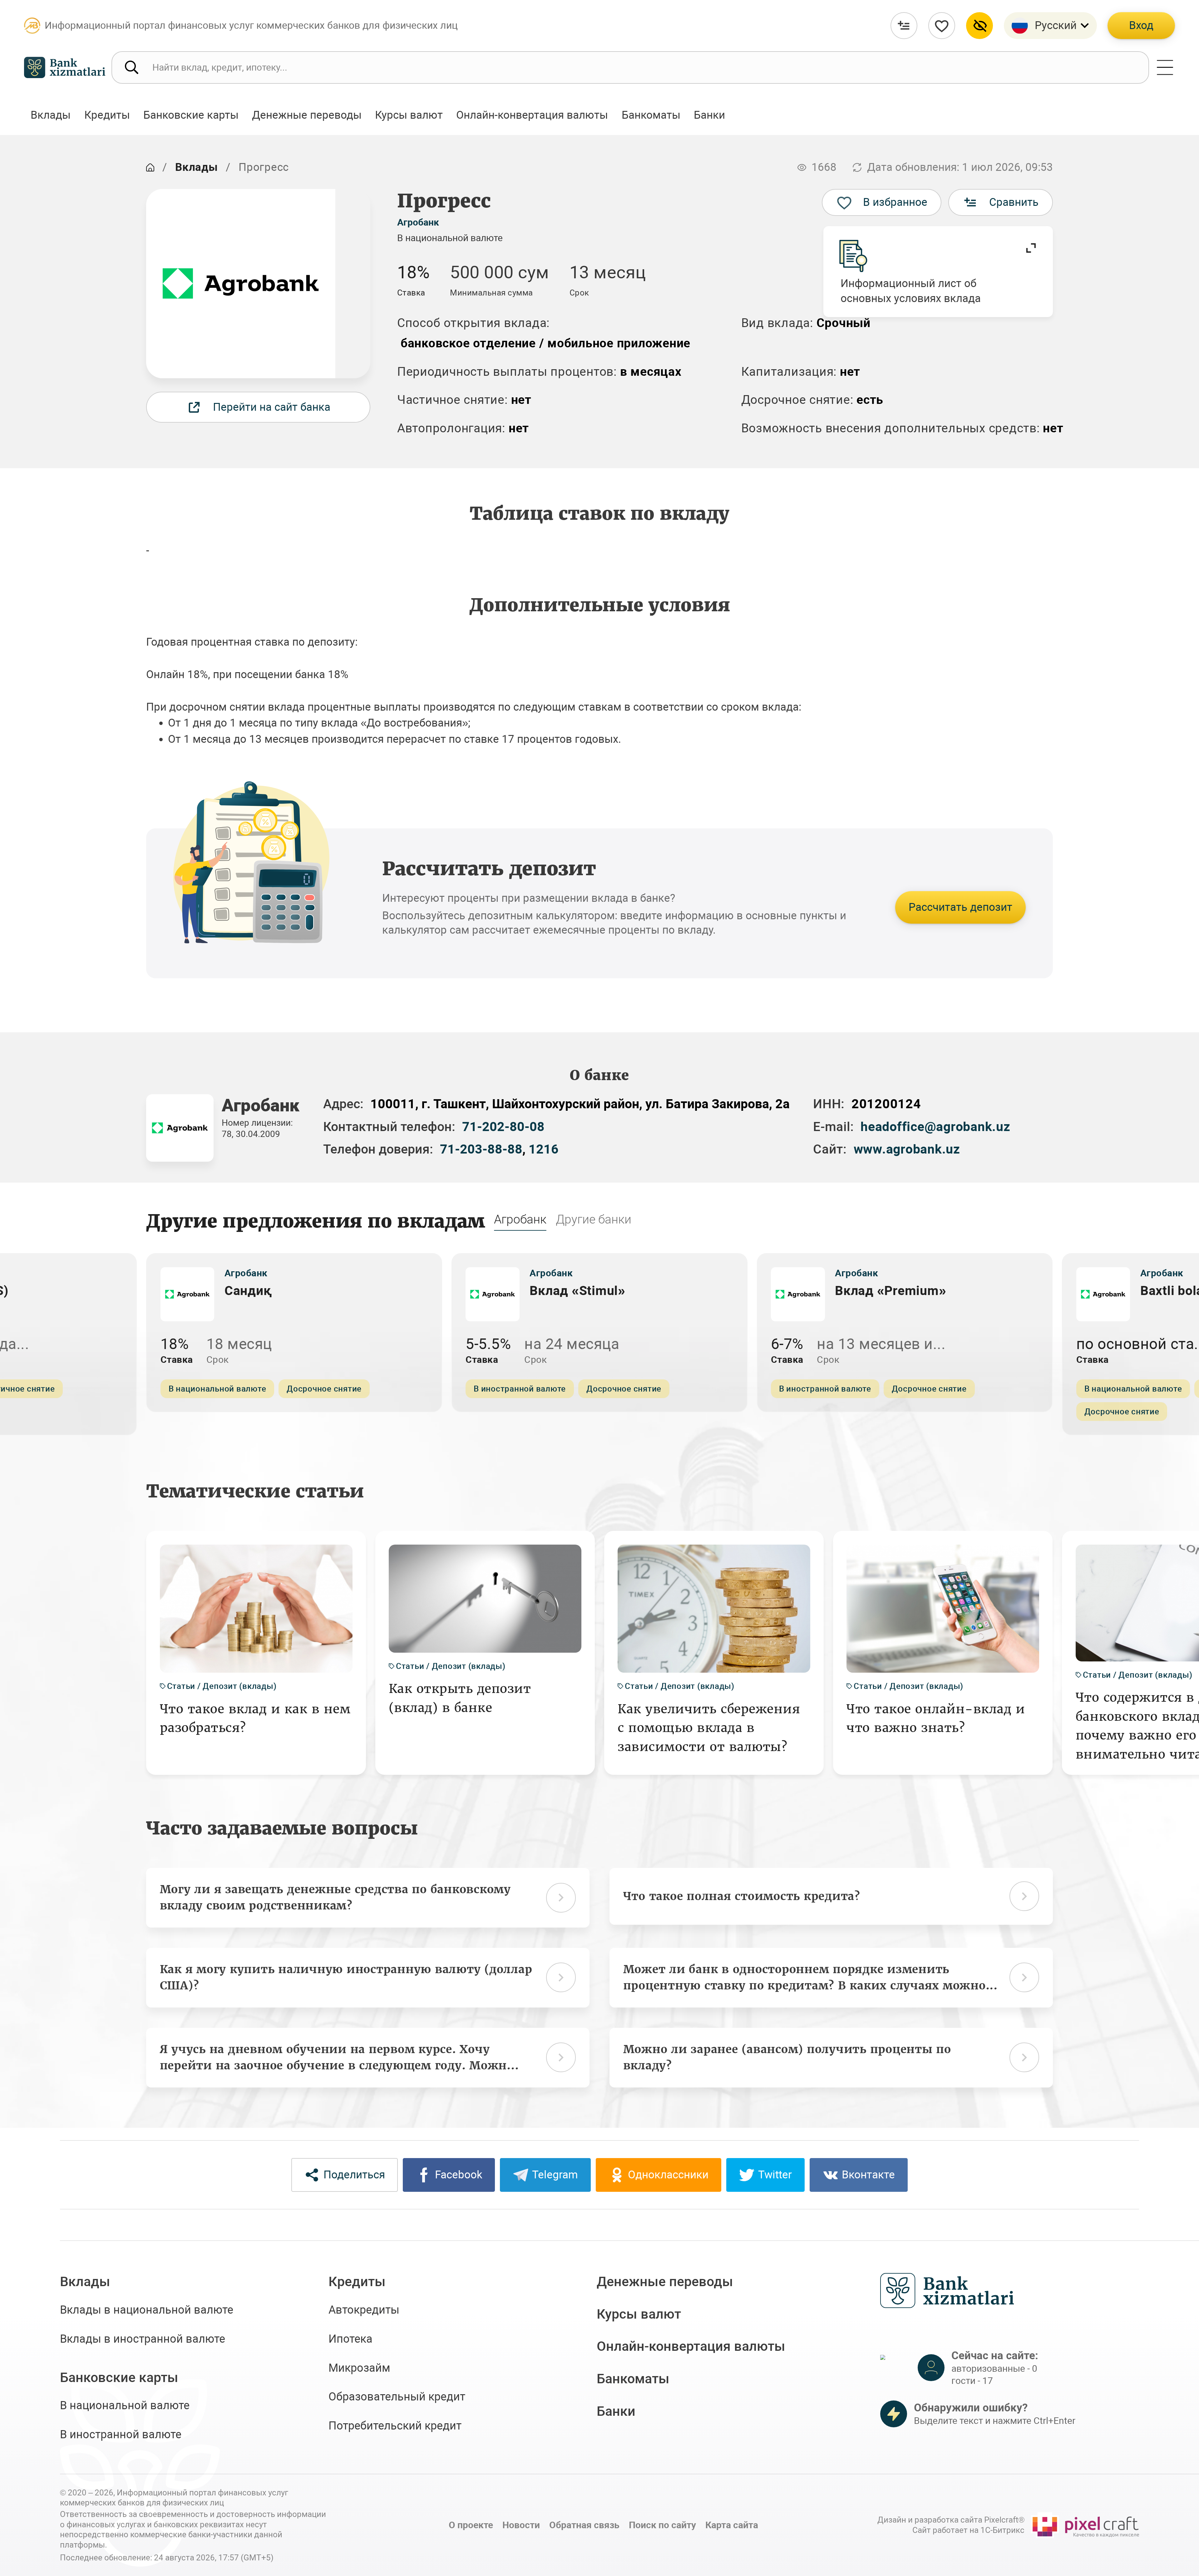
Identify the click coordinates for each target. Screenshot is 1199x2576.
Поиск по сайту (662, 2525)
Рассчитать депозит (960, 907)
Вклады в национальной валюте (147, 2310)
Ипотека (350, 2339)
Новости (521, 2525)
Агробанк (418, 222)
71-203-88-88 (481, 1149)
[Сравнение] (904, 26)
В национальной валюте (125, 2405)
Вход (1141, 25)
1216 (544, 1149)
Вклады (197, 167)
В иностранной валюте (121, 2435)
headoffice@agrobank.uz (935, 1127)
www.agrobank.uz (907, 1149)
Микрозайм (359, 2368)
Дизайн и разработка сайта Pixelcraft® (951, 2520)
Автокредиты (364, 2310)
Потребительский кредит (395, 2426)
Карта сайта (732, 2525)
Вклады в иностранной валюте (143, 2339)
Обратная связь (584, 2525)
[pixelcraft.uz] (1085, 2525)
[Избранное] (942, 26)
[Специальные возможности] (979, 26)
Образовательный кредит (397, 2397)
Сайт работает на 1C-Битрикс (968, 2530)
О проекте (471, 2525)
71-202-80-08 (503, 1127)
